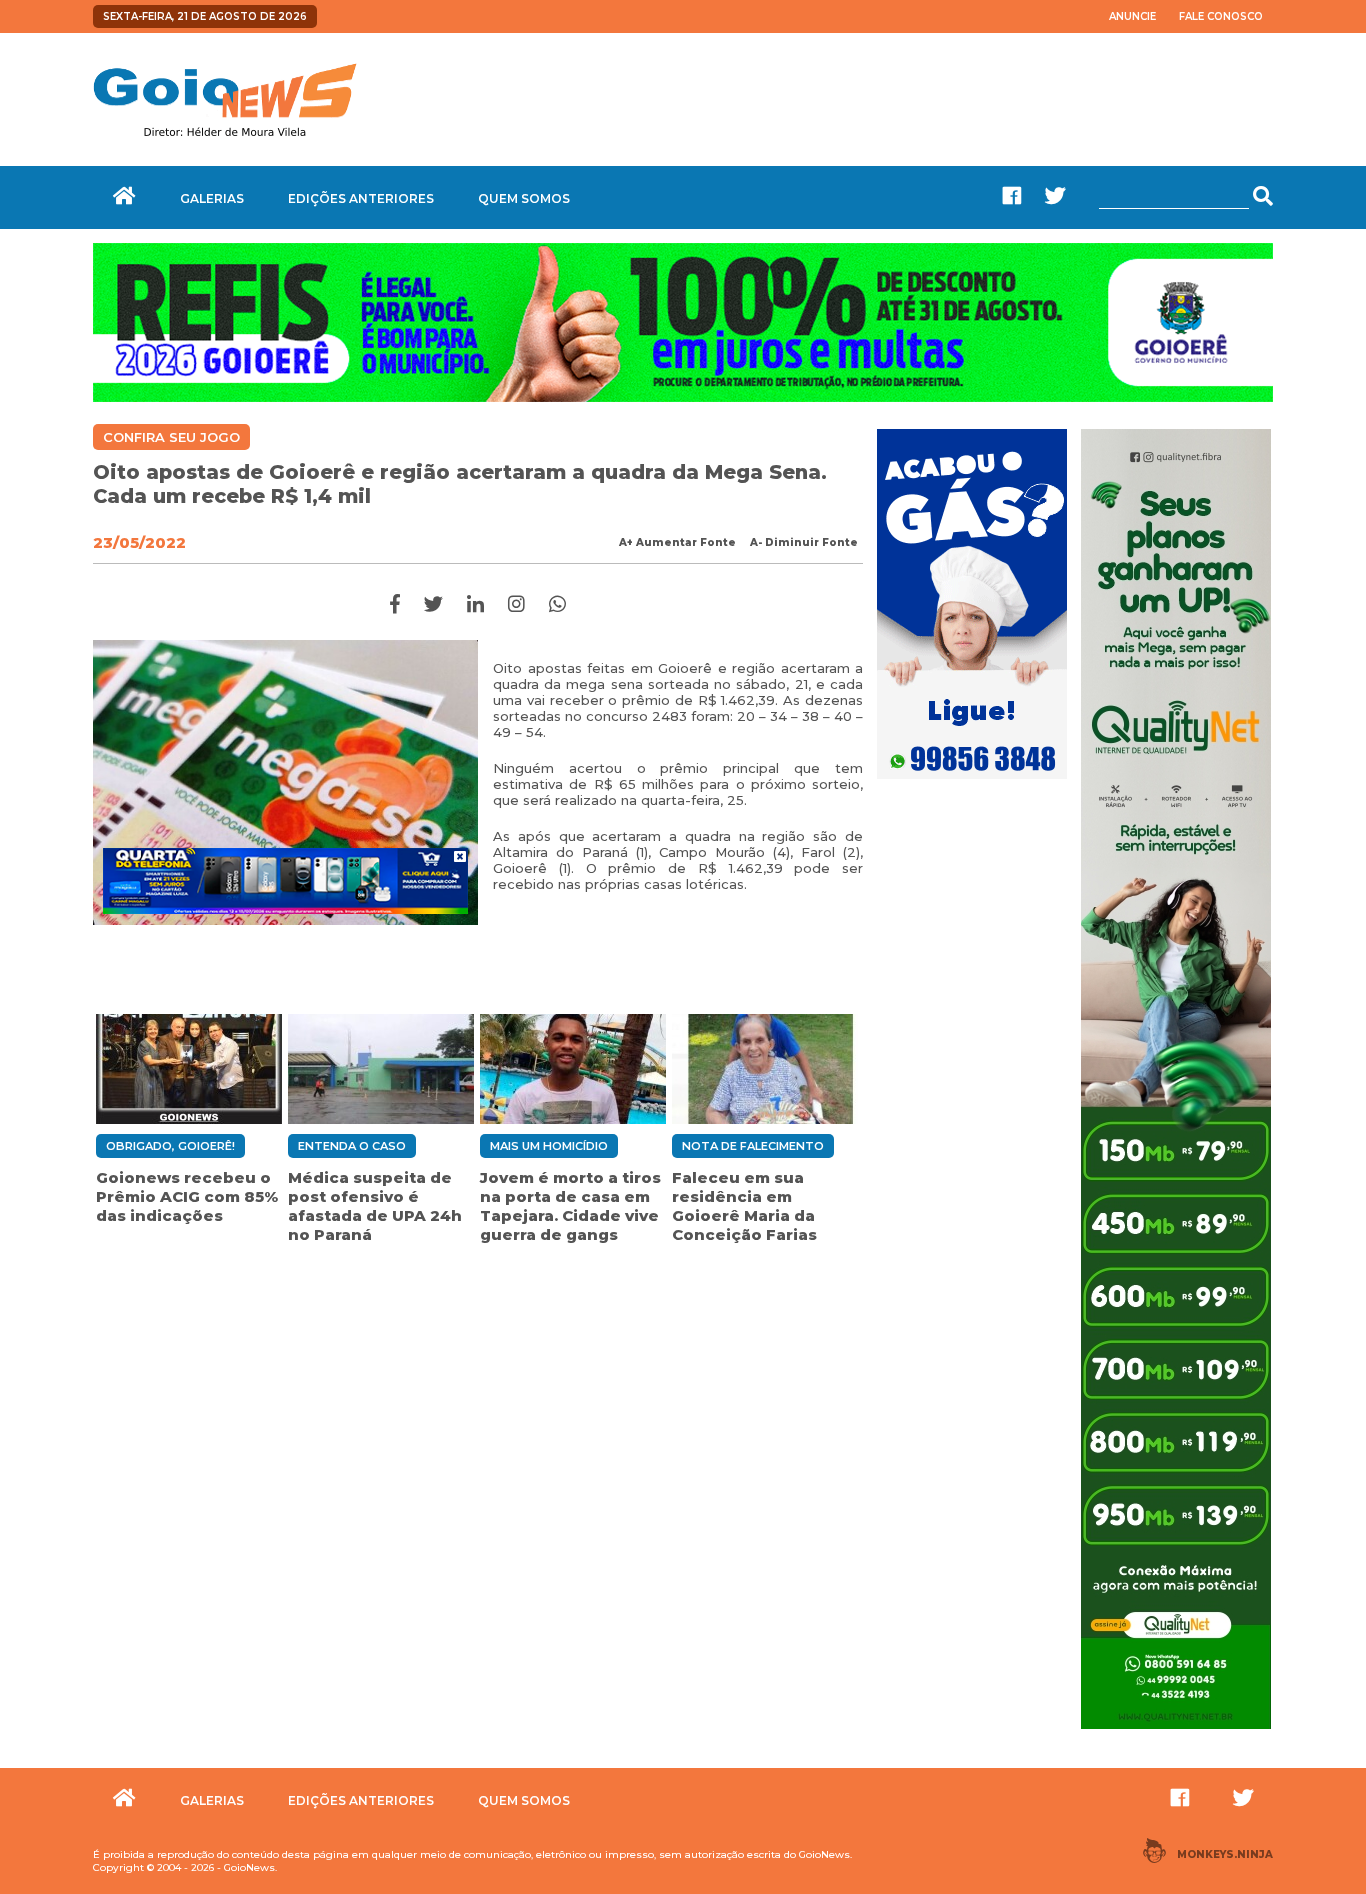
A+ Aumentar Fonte (677, 542)
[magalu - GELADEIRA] (285, 881)
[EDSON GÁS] (972, 781)
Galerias (212, 198)
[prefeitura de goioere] (683, 397)
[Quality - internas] (1176, 1731)
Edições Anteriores (361, 198)
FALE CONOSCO (1221, 16)
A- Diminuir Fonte (804, 542)
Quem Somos (524, 198)
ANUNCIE (1132, 16)
